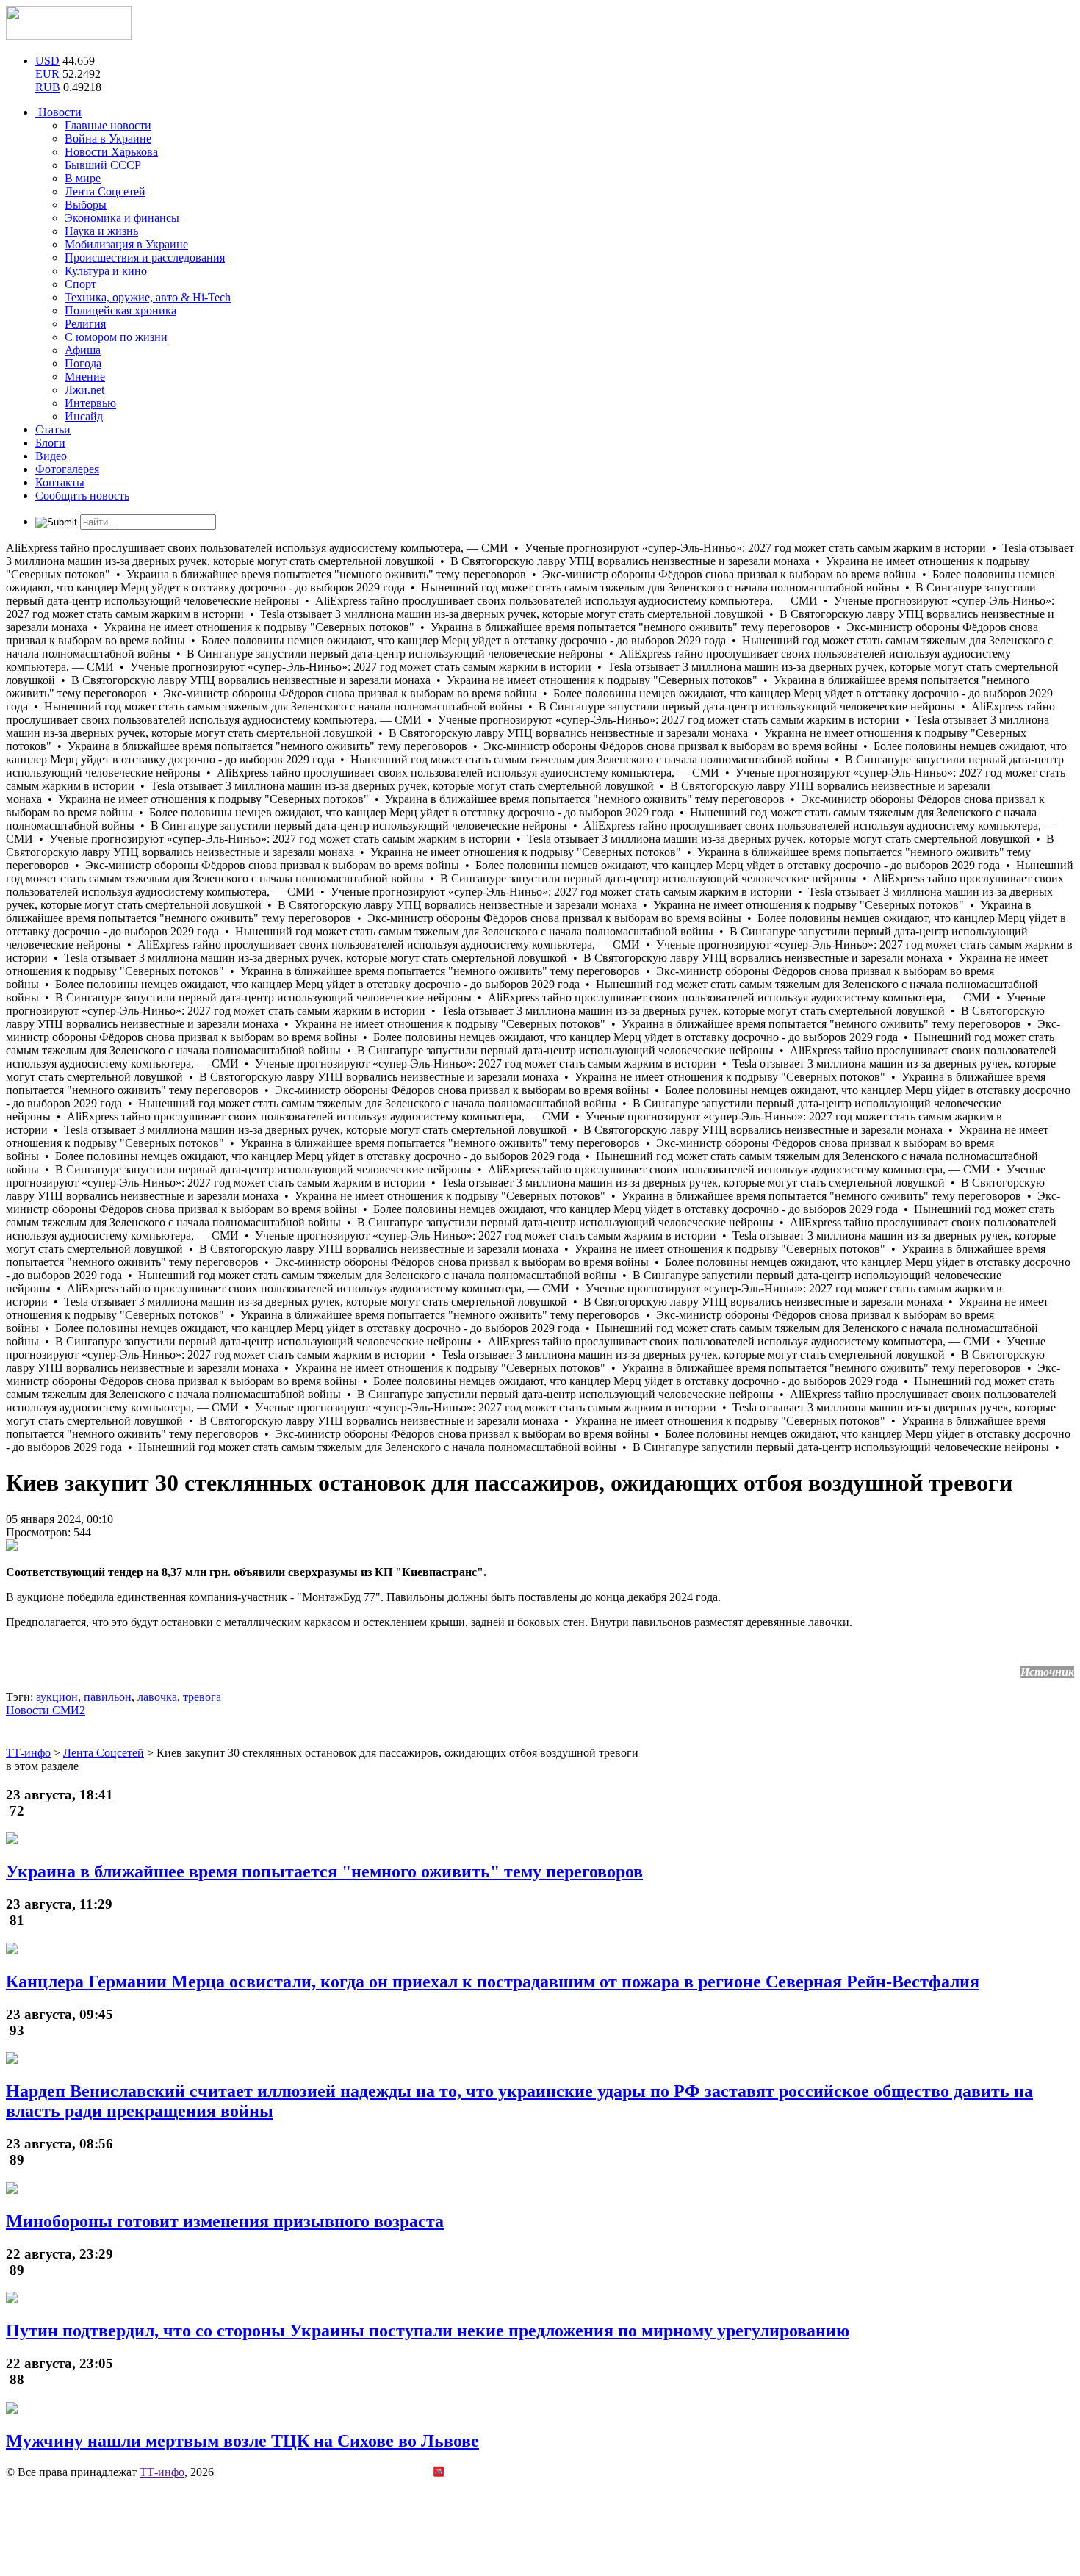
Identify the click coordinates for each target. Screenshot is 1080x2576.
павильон (108, 1697)
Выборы (86, 205)
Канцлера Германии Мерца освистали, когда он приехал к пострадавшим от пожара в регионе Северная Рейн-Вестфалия (493, 1982)
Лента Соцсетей (105, 191)
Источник (1047, 1672)
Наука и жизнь (101, 231)
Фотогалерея (67, 469)
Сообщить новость (82, 496)
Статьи (53, 429)
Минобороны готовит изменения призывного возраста (225, 2221)
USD (47, 61)
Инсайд (84, 416)
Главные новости (108, 125)
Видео (51, 456)
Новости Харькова (111, 152)
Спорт (80, 284)
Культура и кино (106, 271)
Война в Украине (108, 138)
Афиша (83, 350)
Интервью (90, 403)
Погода (83, 363)
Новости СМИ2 (46, 1710)
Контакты (60, 482)
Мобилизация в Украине (126, 244)
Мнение (85, 377)
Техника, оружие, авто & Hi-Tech (148, 297)
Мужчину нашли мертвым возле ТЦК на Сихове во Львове (242, 2441)
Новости (58, 112)
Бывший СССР (103, 165)
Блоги (50, 443)
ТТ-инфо (162, 2472)
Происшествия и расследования (145, 258)
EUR (47, 74)
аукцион (57, 1697)
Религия (85, 324)
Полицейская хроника (120, 310)
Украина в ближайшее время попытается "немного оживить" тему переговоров (324, 1871)
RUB (48, 87)
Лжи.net (84, 390)
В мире (83, 178)
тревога (202, 1697)
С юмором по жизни (116, 337)
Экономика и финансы (122, 218)
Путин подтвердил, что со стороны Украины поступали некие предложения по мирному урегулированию (428, 2331)
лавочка (157, 1697)
